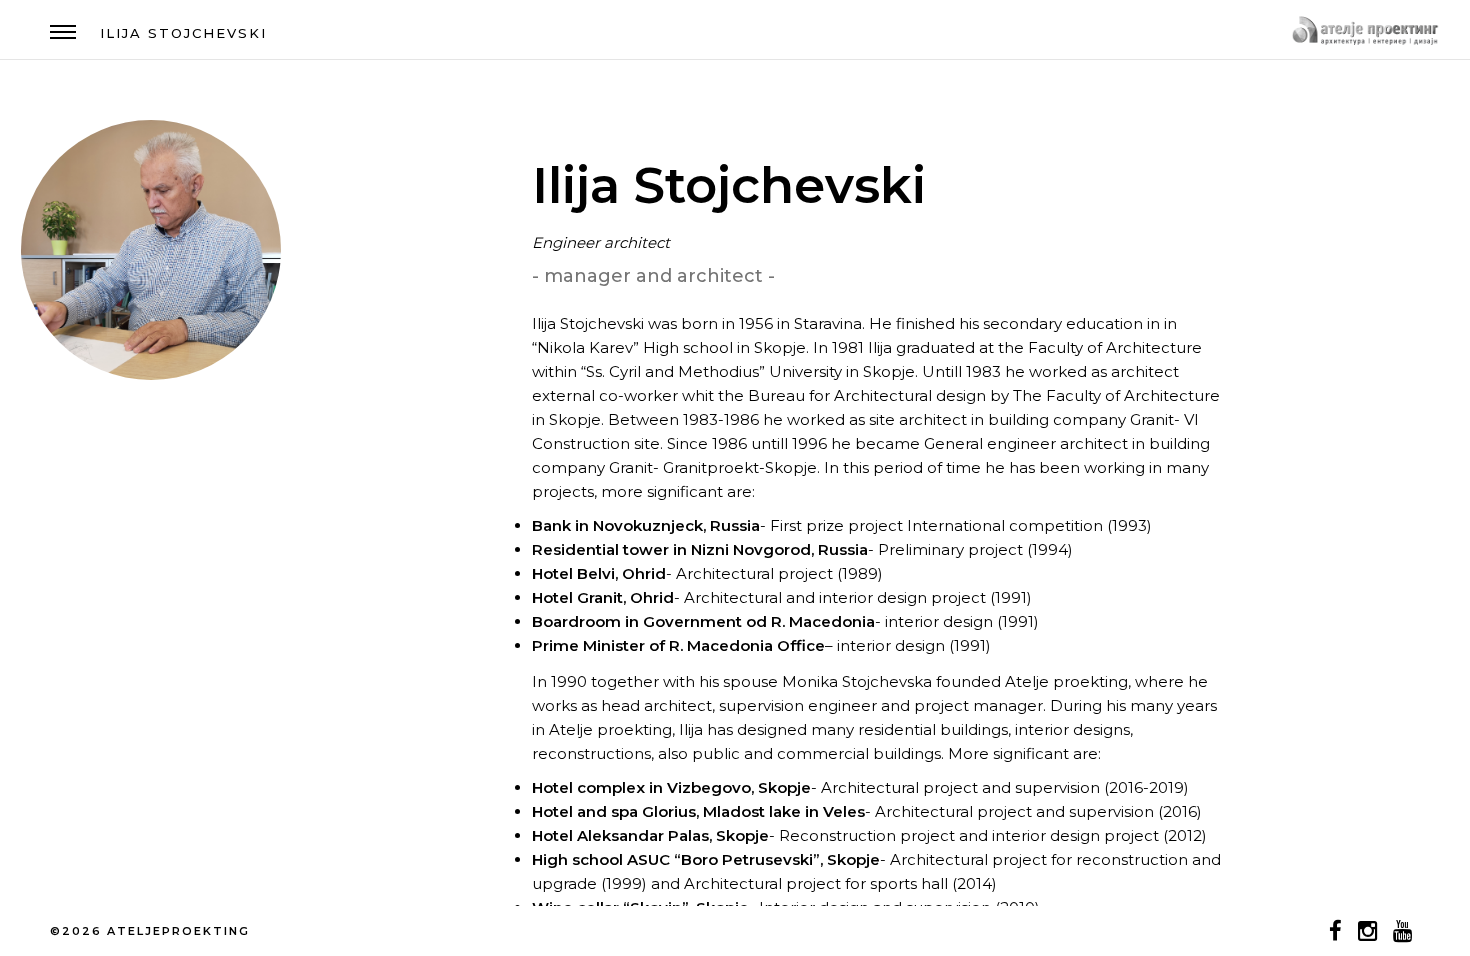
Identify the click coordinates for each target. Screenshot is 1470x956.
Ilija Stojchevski (183, 33)
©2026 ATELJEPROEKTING (150, 931)
